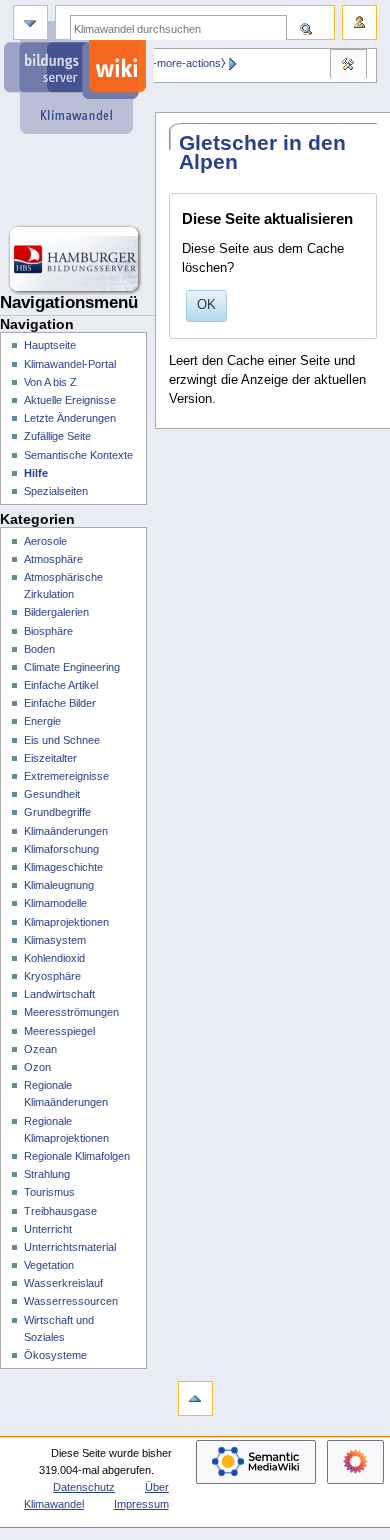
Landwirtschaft (59, 994)
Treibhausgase (60, 1211)
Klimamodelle (55, 903)
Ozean (40, 1049)
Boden (39, 649)
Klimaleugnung (59, 885)
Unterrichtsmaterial (70, 1247)
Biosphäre (48, 631)
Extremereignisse (66, 776)
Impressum (141, 1504)
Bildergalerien (56, 612)
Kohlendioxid (54, 958)
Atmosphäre (53, 559)
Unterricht (48, 1229)
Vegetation (49, 1265)
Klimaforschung (61, 849)
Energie (42, 721)
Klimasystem (55, 940)
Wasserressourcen (71, 1301)
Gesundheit (52, 794)
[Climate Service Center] (77, 180)
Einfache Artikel (61, 685)
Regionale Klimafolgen (77, 1156)
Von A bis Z (50, 382)
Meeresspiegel (59, 1031)
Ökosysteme (55, 1355)
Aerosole (45, 541)
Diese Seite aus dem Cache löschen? (263, 258)
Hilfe (36, 473)
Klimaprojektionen (66, 922)
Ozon (37, 1067)
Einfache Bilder (60, 703)
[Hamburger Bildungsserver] (77, 260)
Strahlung (47, 1174)
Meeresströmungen (71, 1012)
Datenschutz (84, 1487)
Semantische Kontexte (78, 455)
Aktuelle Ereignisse (70, 400)
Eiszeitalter (50, 758)
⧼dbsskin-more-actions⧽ (168, 63)
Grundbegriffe (57, 812)
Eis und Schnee (62, 740)
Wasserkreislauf (63, 1283)
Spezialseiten (56, 491)
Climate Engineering (72, 667)
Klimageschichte (63, 867)
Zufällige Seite (57, 436)
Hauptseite (50, 345)
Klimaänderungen (66, 831)
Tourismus (49, 1192)
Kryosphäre (52, 976)
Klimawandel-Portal (70, 364)
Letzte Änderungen (70, 418)
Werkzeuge (348, 66)
